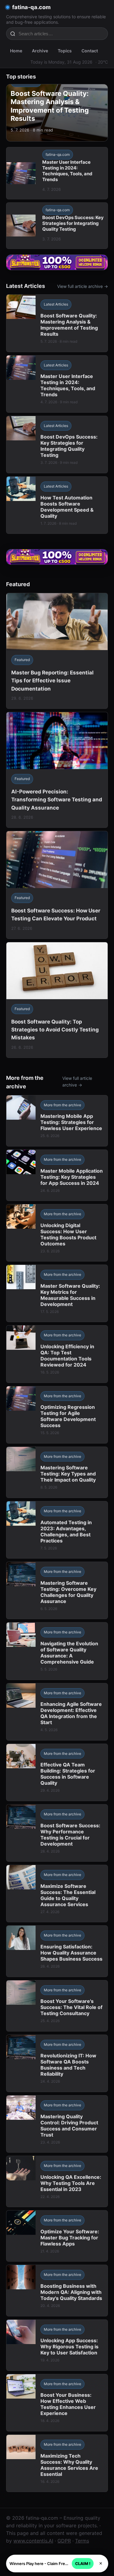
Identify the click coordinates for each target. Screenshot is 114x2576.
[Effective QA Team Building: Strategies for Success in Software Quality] (57, 1772)
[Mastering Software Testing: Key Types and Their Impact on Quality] (57, 1472)
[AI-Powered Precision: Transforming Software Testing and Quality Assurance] (57, 770)
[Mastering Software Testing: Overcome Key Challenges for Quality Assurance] (57, 1590)
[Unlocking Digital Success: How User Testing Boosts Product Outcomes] (57, 1233)
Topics (65, 51)
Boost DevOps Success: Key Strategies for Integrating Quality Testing (73, 223)
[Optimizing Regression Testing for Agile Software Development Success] (57, 1415)
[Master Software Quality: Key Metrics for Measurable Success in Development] (57, 1293)
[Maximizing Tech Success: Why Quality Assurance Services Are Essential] (57, 2463)
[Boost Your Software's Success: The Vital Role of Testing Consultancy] (57, 2006)
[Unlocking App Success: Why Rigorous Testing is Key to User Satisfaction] (57, 2345)
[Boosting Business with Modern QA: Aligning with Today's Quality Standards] (57, 2290)
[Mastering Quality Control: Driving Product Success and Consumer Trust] (57, 2124)
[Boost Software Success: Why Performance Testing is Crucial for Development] (57, 1833)
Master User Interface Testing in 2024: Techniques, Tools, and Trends (67, 171)
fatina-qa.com (31, 7)
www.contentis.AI (33, 2541)
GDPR (64, 2541)
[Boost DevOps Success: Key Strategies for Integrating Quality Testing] (57, 444)
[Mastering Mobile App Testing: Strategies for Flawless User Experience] (57, 1121)
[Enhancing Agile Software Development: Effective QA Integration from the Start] (57, 1712)
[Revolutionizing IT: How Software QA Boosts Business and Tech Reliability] (57, 2063)
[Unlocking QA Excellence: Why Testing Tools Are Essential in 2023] (57, 2181)
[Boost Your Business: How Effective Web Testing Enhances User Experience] (57, 2403)
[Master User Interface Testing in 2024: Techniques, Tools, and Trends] (57, 384)
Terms (82, 2541)
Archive (40, 51)
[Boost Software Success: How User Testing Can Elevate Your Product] (57, 885)
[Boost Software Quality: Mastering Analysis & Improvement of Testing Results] (57, 323)
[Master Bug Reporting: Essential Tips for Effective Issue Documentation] (57, 651)
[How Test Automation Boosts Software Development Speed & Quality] (57, 505)
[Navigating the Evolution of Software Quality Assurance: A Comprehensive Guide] (57, 1651)
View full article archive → (83, 286)
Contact (90, 51)
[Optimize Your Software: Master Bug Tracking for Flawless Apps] (57, 2236)
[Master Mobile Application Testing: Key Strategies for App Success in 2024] (57, 1175)
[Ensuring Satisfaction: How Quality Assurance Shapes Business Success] (57, 1951)
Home (16, 51)
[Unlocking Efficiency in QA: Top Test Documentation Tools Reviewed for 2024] (57, 1354)
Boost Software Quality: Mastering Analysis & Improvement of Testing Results (50, 106)
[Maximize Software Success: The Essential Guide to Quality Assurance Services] (57, 1894)
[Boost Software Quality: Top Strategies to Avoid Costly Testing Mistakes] (57, 1000)
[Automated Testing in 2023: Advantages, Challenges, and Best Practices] (57, 1530)
